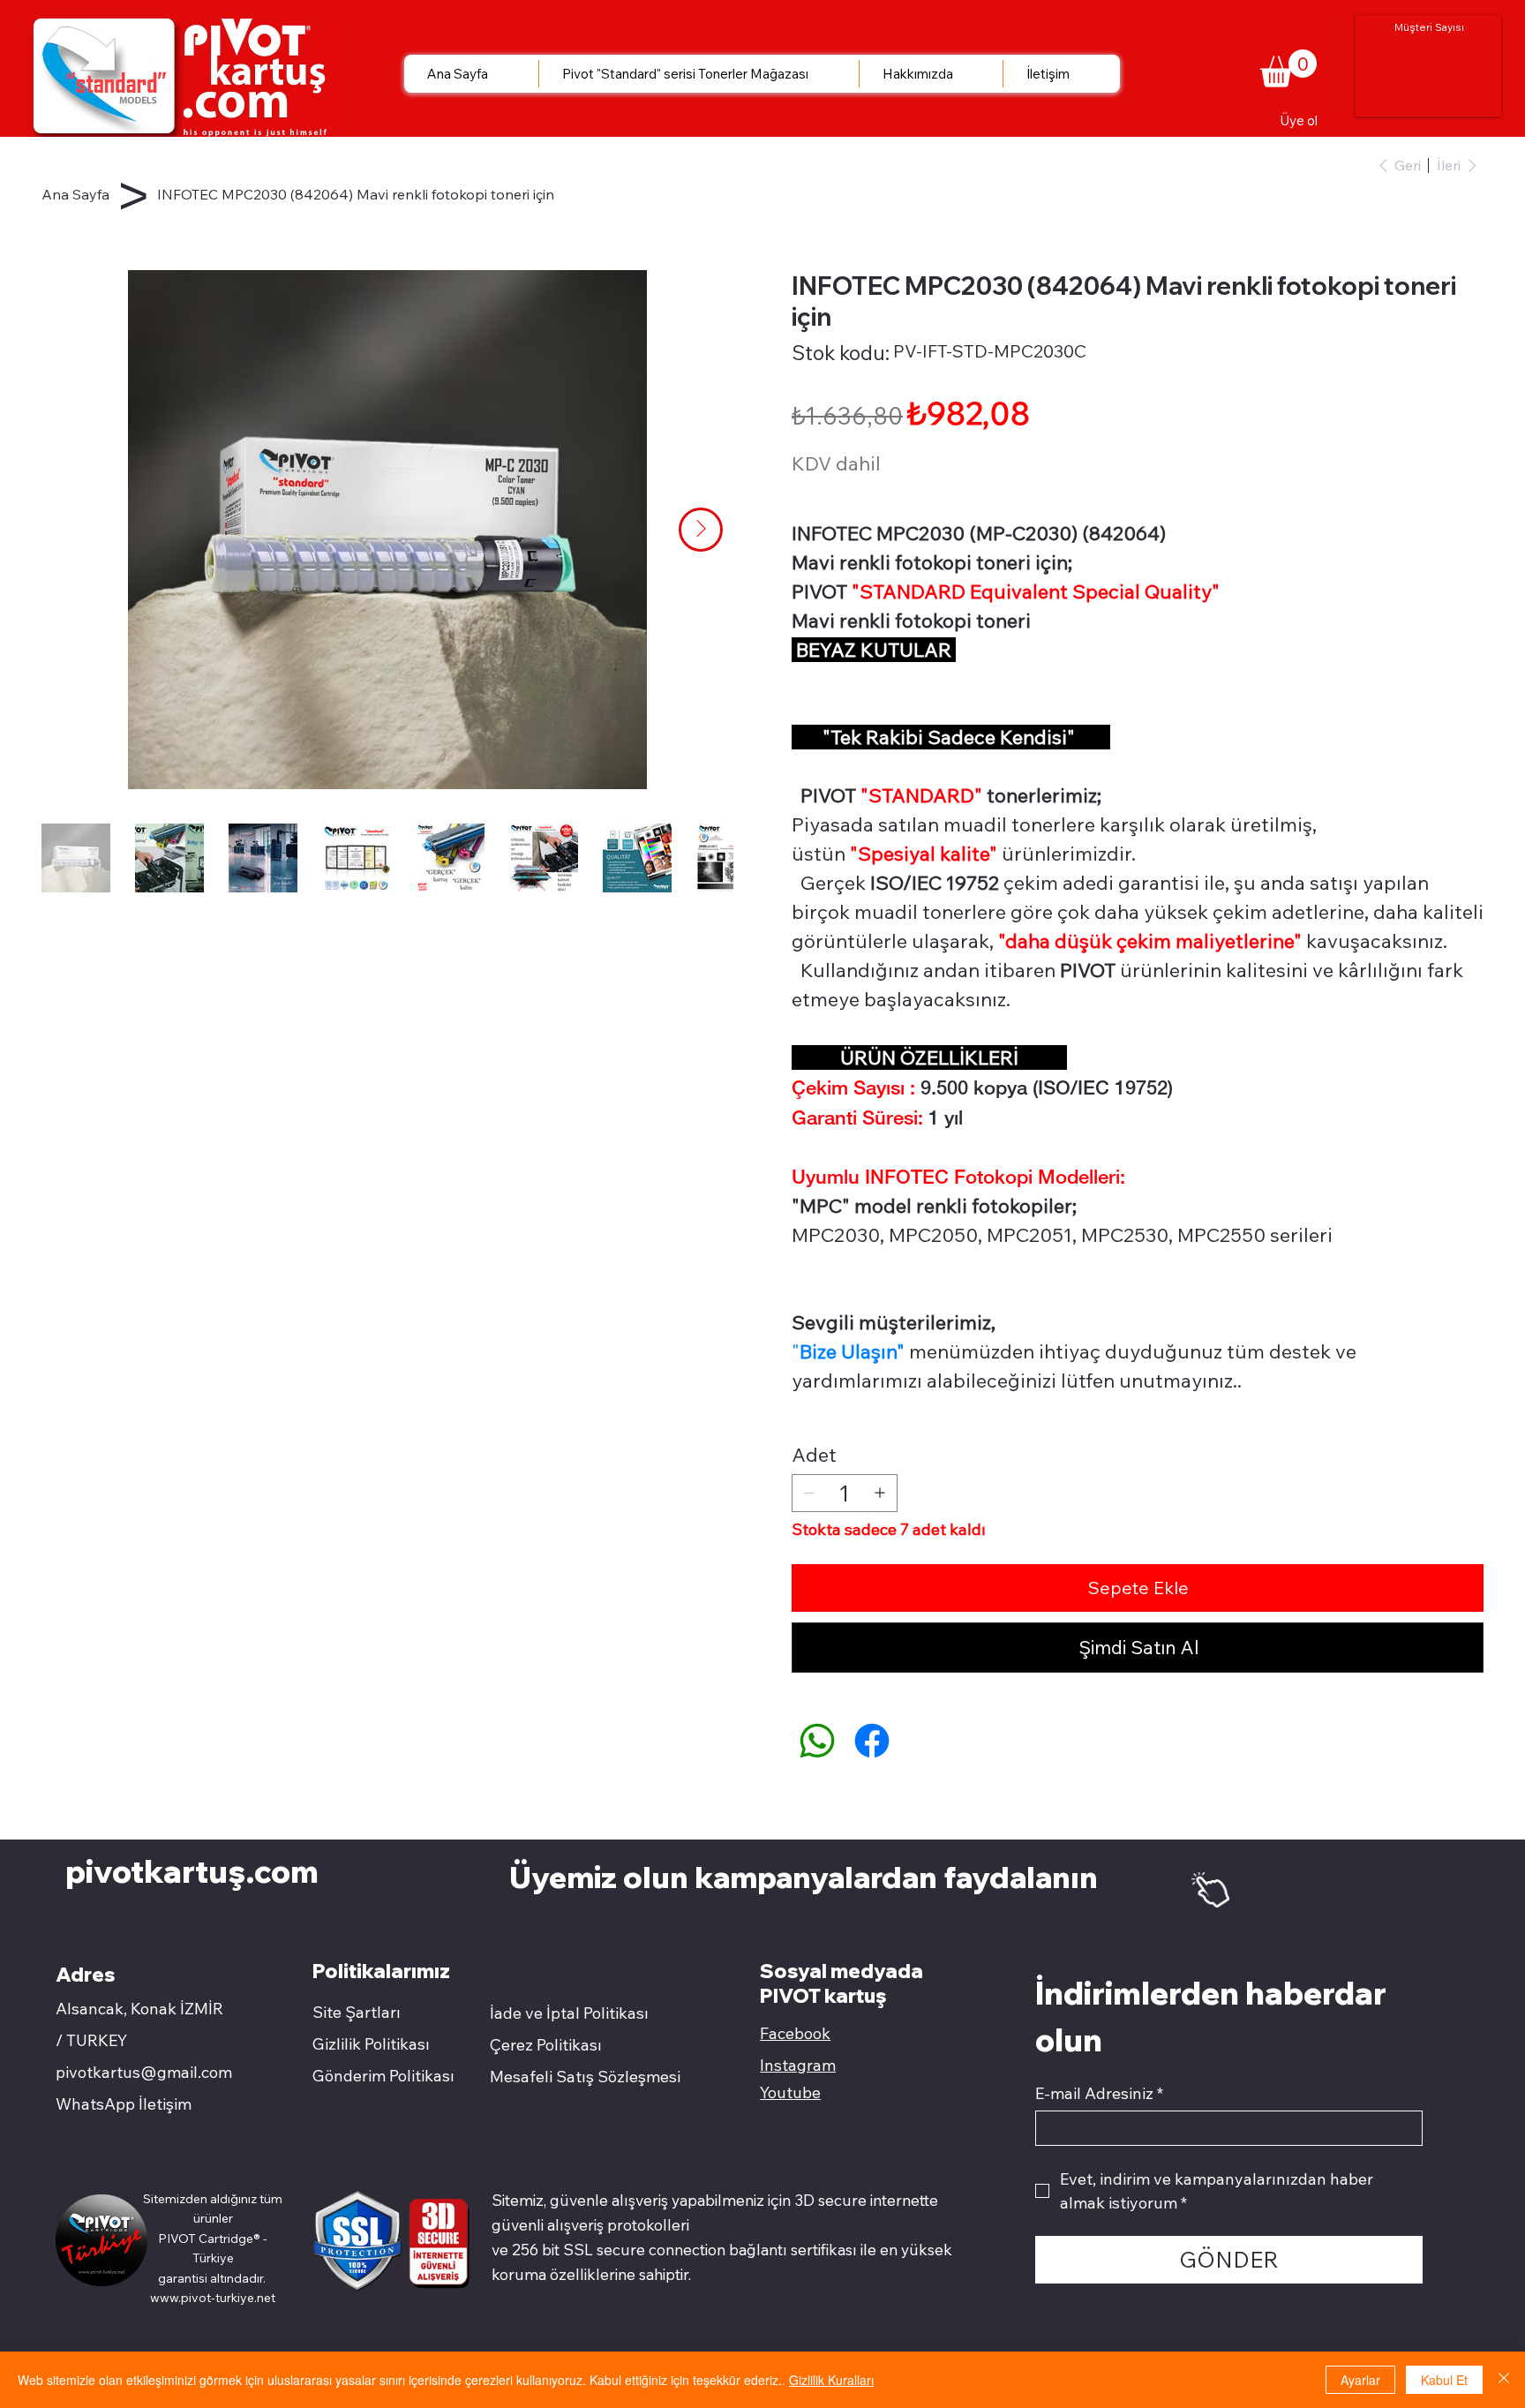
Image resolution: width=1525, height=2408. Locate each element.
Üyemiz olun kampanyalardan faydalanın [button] (807, 1877)
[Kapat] (1504, 2380)
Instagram (798, 2065)
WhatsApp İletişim (124, 2104)
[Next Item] (701, 530)
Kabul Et (1444, 2380)
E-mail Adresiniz (1099, 2094)
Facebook (795, 2033)
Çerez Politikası (546, 2045)
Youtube (790, 2092)
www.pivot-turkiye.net (213, 2298)
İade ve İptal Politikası (569, 2013)
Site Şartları (357, 2012)
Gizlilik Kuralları (831, 2380)
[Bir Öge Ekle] (880, 1493)
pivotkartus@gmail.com (144, 2072)
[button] (1288, 68)
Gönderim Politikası (383, 2076)
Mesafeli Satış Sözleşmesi (585, 2077)
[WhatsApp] (817, 1741)
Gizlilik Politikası (371, 2044)
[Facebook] (872, 1741)
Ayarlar (1360, 2380)
